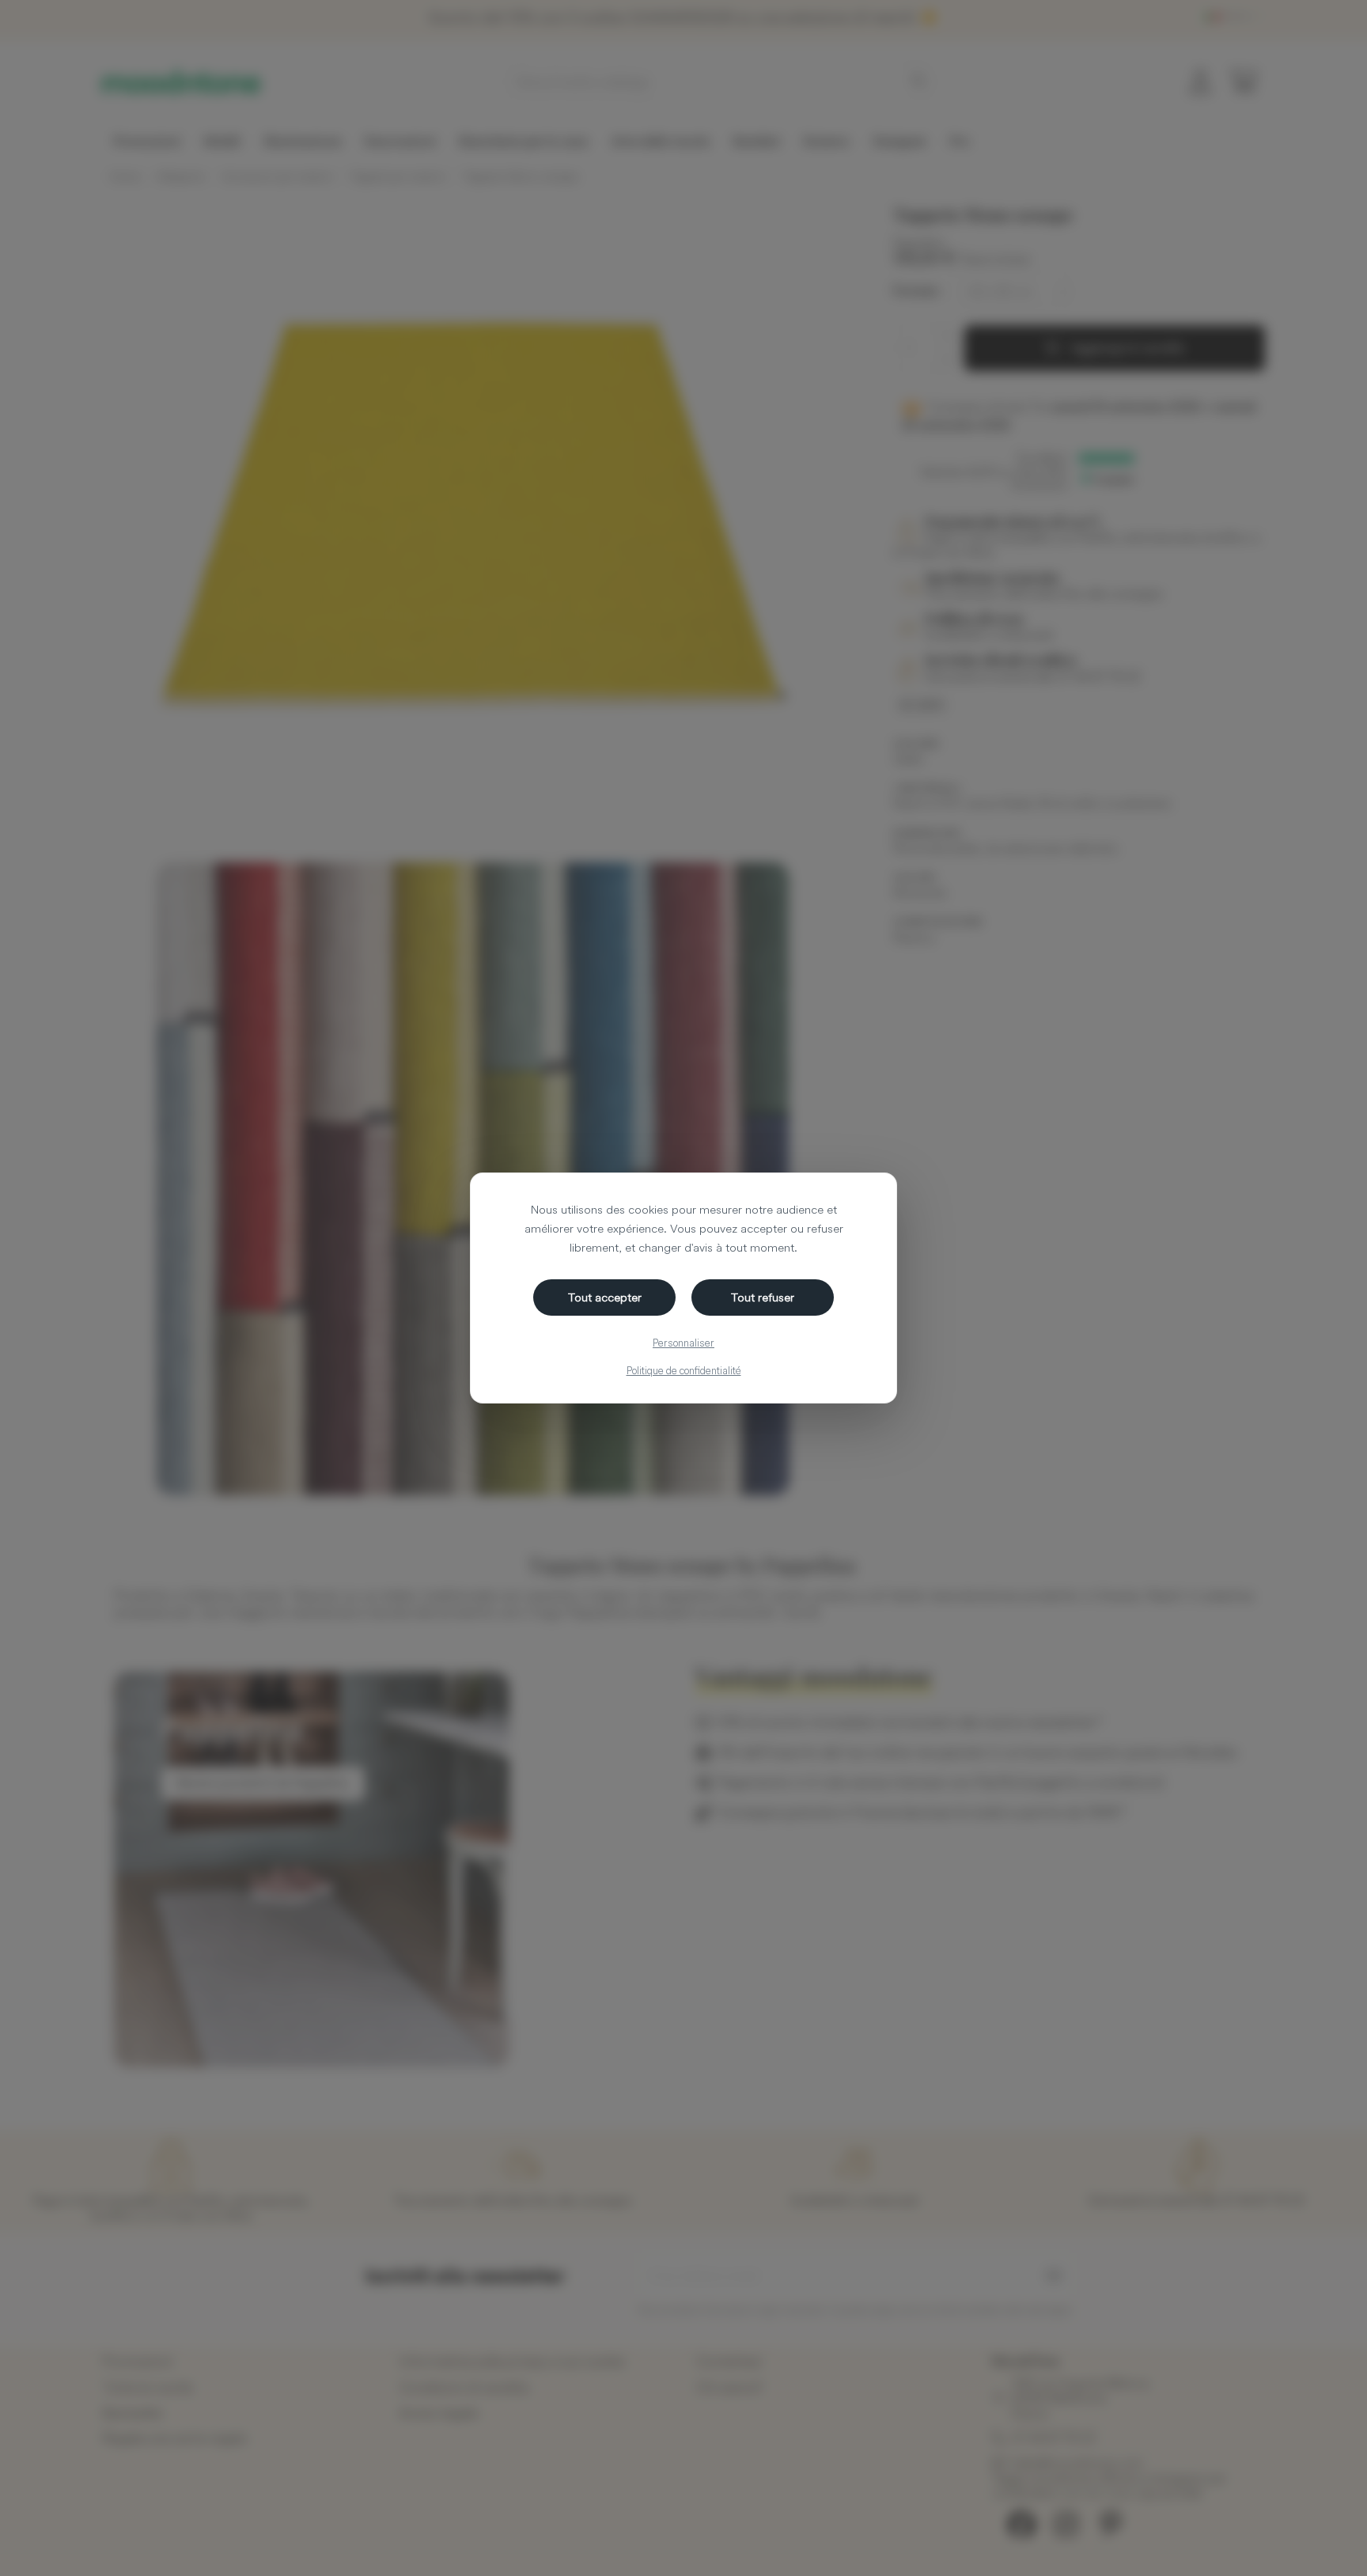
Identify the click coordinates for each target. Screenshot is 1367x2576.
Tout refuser (763, 1297)
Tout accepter (605, 1297)
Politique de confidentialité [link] (684, 1370)
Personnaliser (683, 1343)
